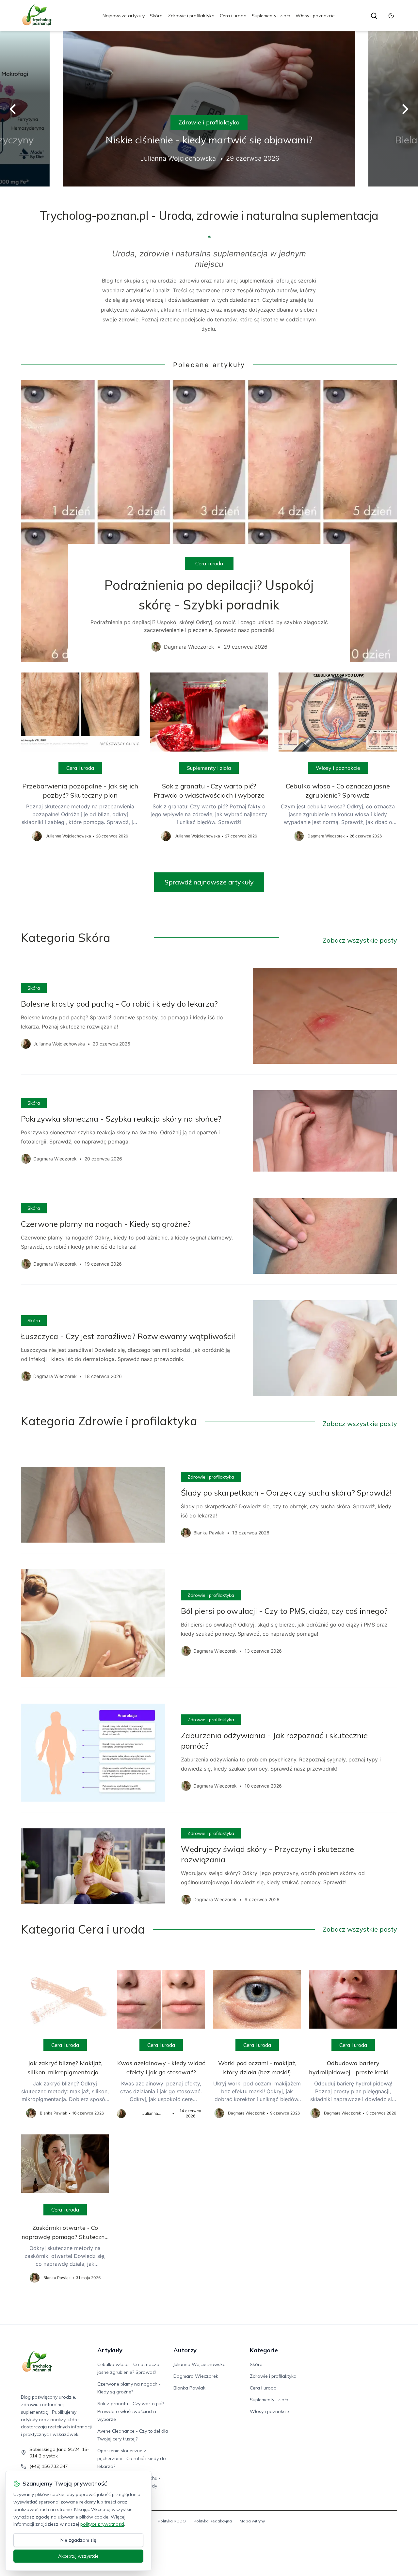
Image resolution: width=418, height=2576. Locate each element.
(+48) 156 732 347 (49, 2466)
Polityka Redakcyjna (213, 2521)
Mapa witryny (252, 2521)
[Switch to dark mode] (391, 16)
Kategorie (264, 2350)
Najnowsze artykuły (124, 16)
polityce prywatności (102, 2524)
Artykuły (110, 2350)
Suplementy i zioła (271, 16)
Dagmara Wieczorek (196, 2376)
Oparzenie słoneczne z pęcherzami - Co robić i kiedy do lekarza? (132, 2458)
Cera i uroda (233, 16)
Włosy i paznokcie (315, 16)
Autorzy (185, 2350)
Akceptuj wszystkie (78, 2556)
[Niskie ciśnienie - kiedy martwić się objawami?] (209, 109)
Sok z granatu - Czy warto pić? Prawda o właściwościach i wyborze (131, 2411)
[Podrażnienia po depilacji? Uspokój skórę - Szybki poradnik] (209, 521)
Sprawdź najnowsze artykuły (209, 882)
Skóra (156, 16)
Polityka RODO (172, 2521)
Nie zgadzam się (78, 2540)
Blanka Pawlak (189, 2388)
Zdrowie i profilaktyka (191, 16)
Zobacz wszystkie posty (360, 940)
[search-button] (374, 16)
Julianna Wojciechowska (200, 2364)
